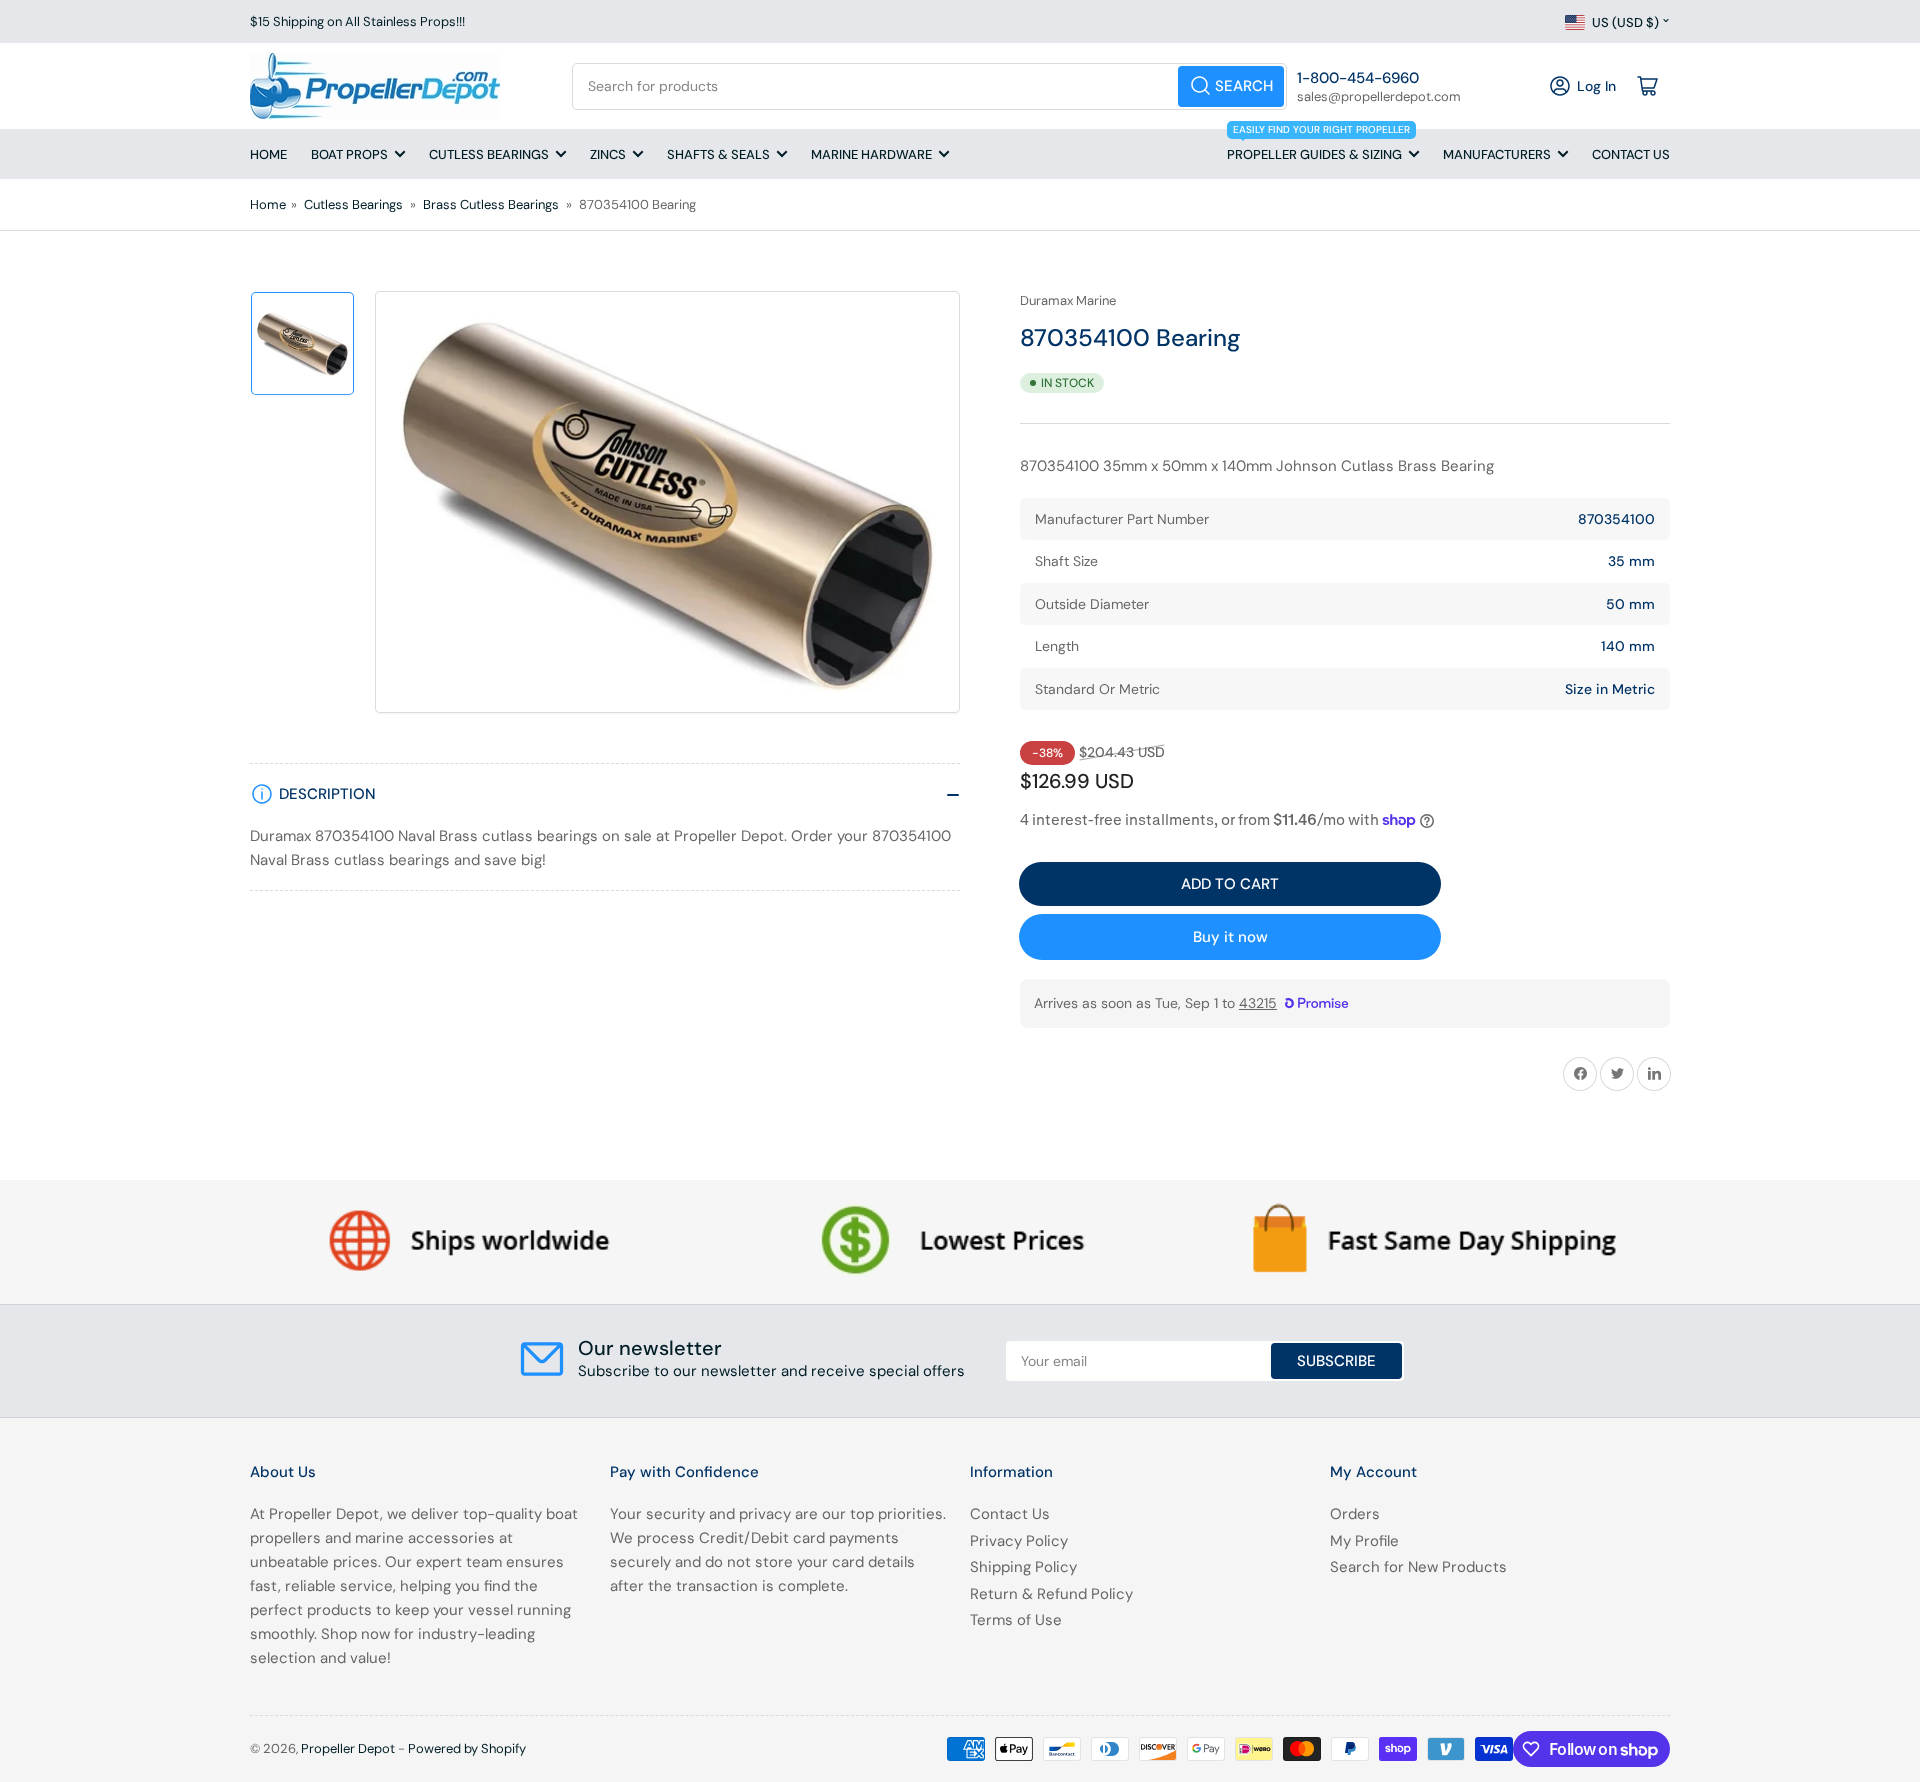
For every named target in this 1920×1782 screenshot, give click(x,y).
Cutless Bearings (489, 154)
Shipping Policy (1023, 1567)
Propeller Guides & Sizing (1318, 146)
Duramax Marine (1068, 300)
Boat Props (349, 154)
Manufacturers (1497, 154)
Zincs (608, 154)
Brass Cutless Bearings (491, 204)
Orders (1355, 1514)
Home (268, 154)
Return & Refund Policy (1051, 1594)
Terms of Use (1016, 1620)
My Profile (1364, 1541)
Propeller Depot (348, 1748)
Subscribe (1336, 1361)
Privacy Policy (1019, 1541)
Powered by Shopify (467, 1748)
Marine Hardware (871, 154)
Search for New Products (1418, 1567)
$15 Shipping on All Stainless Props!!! (357, 21)
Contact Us (1631, 154)
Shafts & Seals (718, 154)
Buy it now (1230, 937)
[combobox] (929, 86)
